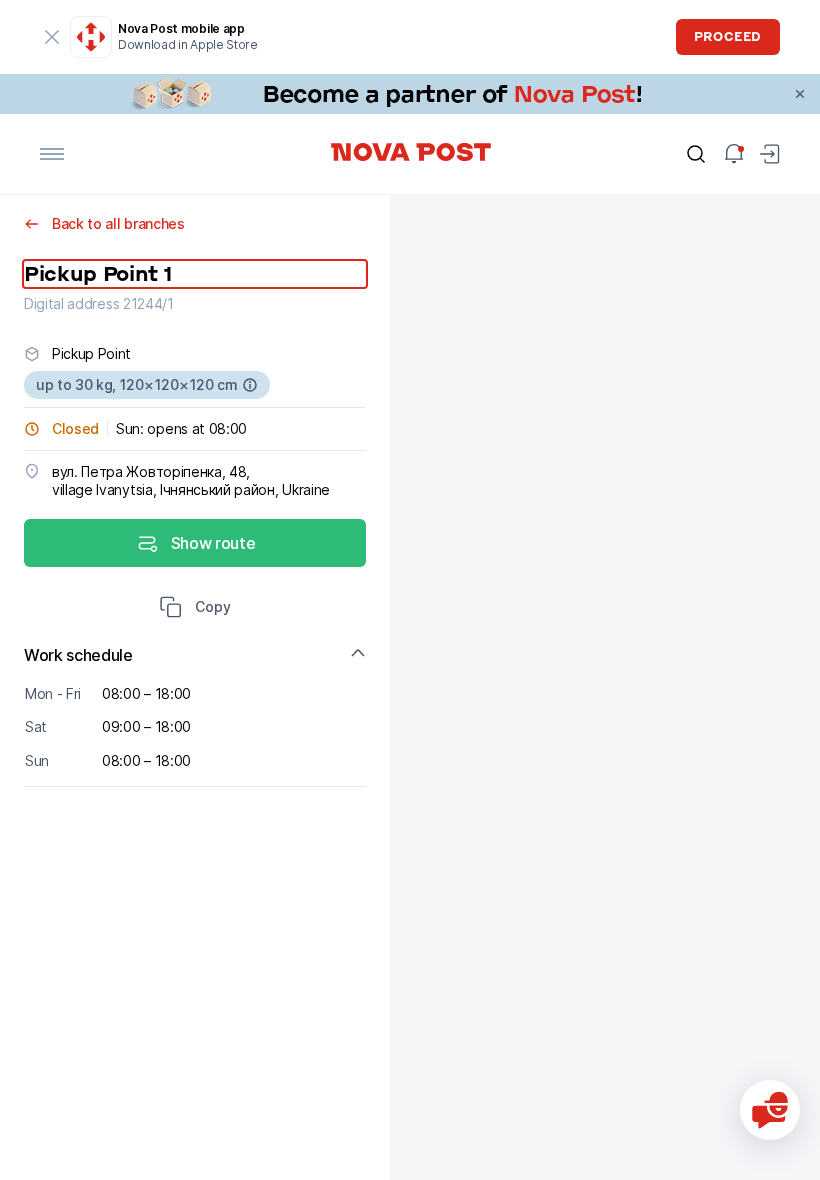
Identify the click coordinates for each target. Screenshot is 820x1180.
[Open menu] (52, 154)
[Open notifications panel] (734, 154)
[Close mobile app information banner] (52, 37)
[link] (410, 94)
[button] (195, 609)
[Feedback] (770, 1110)
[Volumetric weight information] (250, 385)
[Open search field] (696, 154)
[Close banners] (800, 94)
